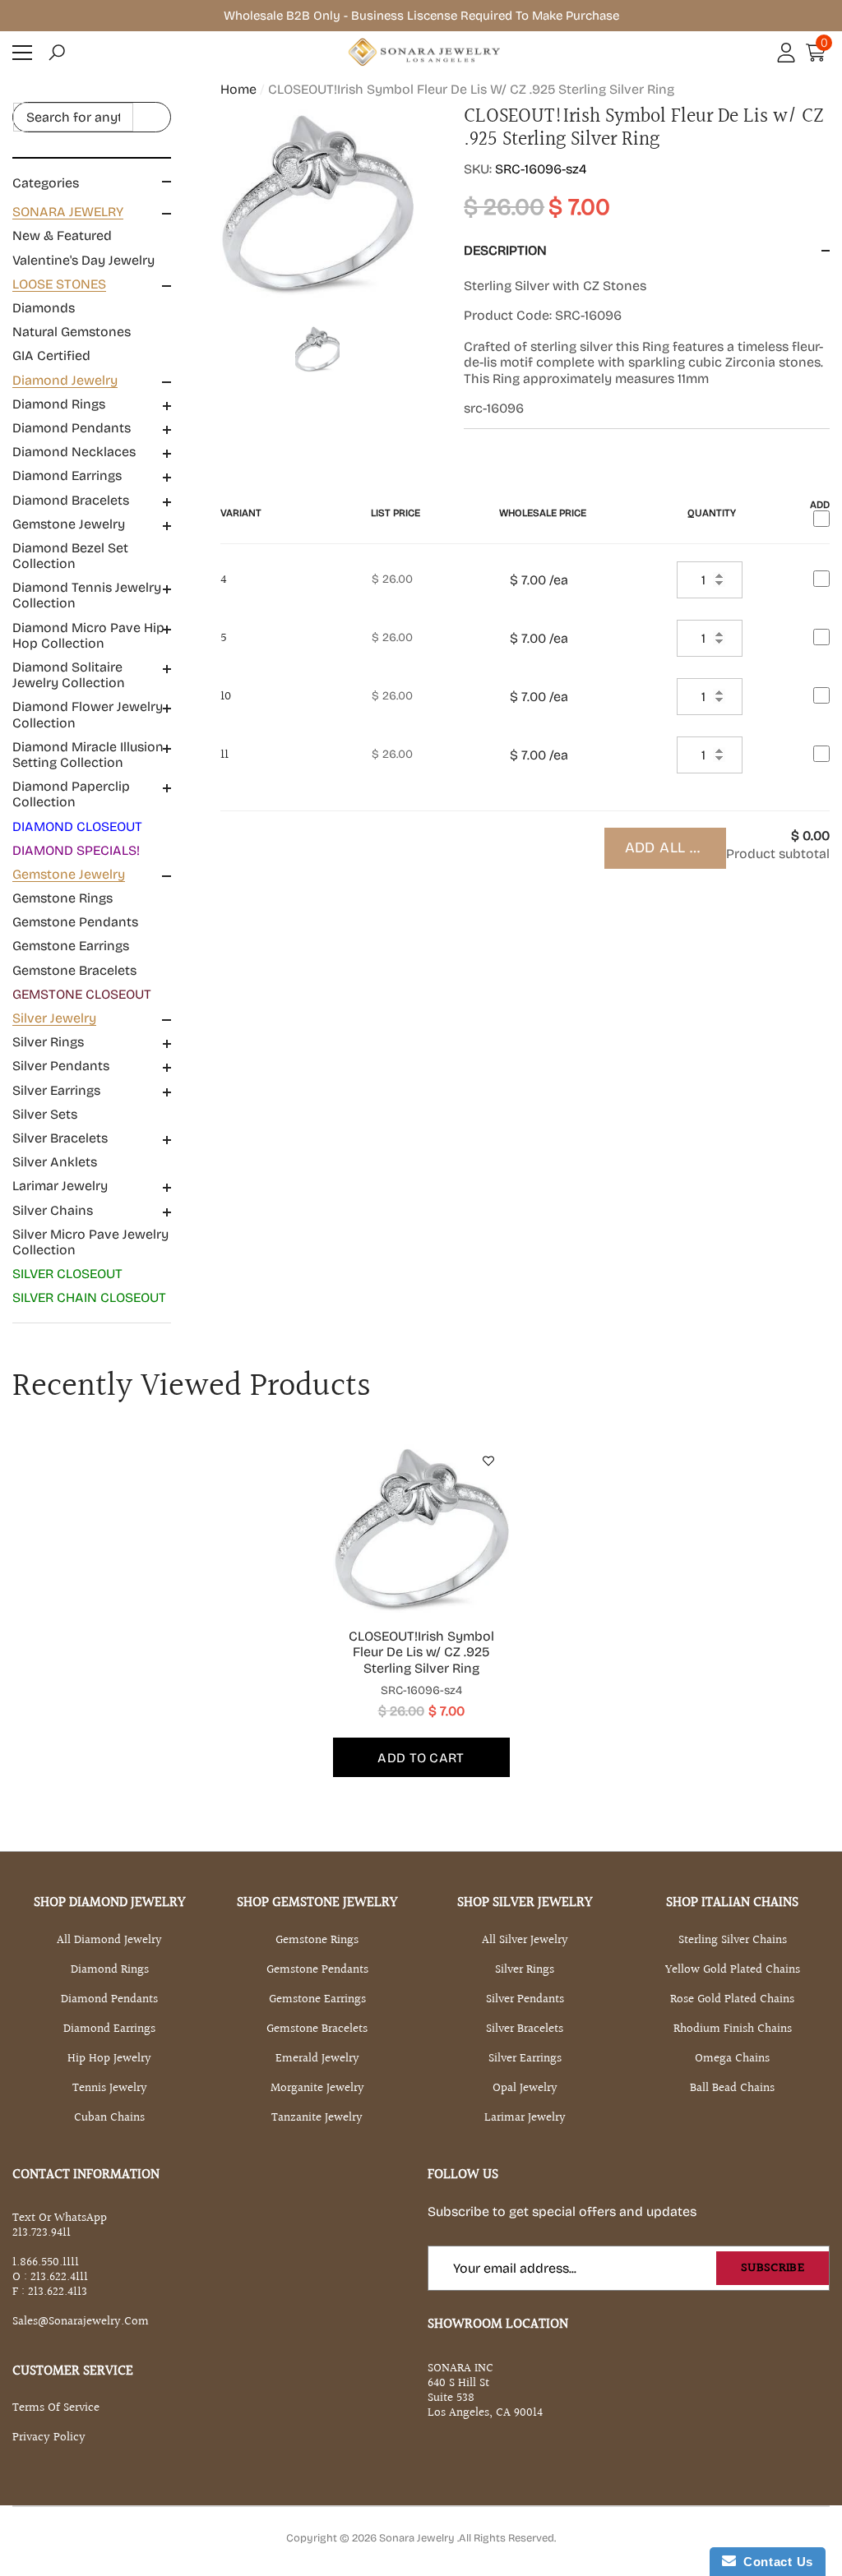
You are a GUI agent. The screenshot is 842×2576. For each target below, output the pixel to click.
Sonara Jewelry (418, 2538)
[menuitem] (92, 236)
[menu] (22, 53)
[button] (57, 53)
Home (238, 89)
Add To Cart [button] (421, 1758)
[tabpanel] (421, 1608)
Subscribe (773, 2268)
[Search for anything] (92, 118)
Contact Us (775, 2562)
